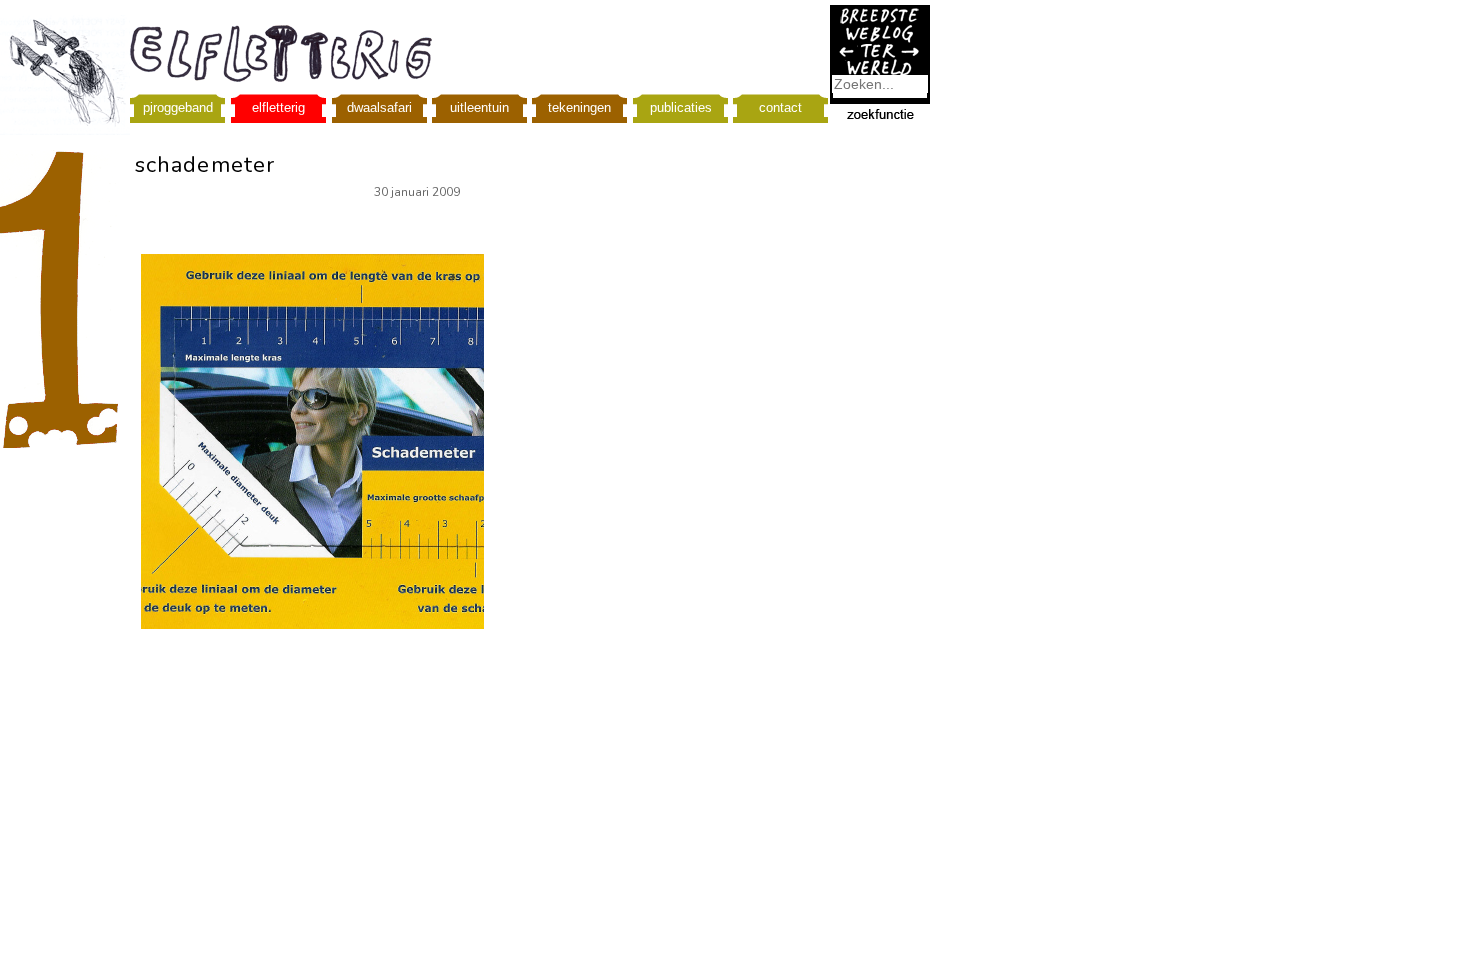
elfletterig (278, 107)
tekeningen (579, 107)
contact (780, 107)
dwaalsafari (379, 107)
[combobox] (880, 84)
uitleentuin (479, 107)
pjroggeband (178, 107)
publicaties (681, 107)
